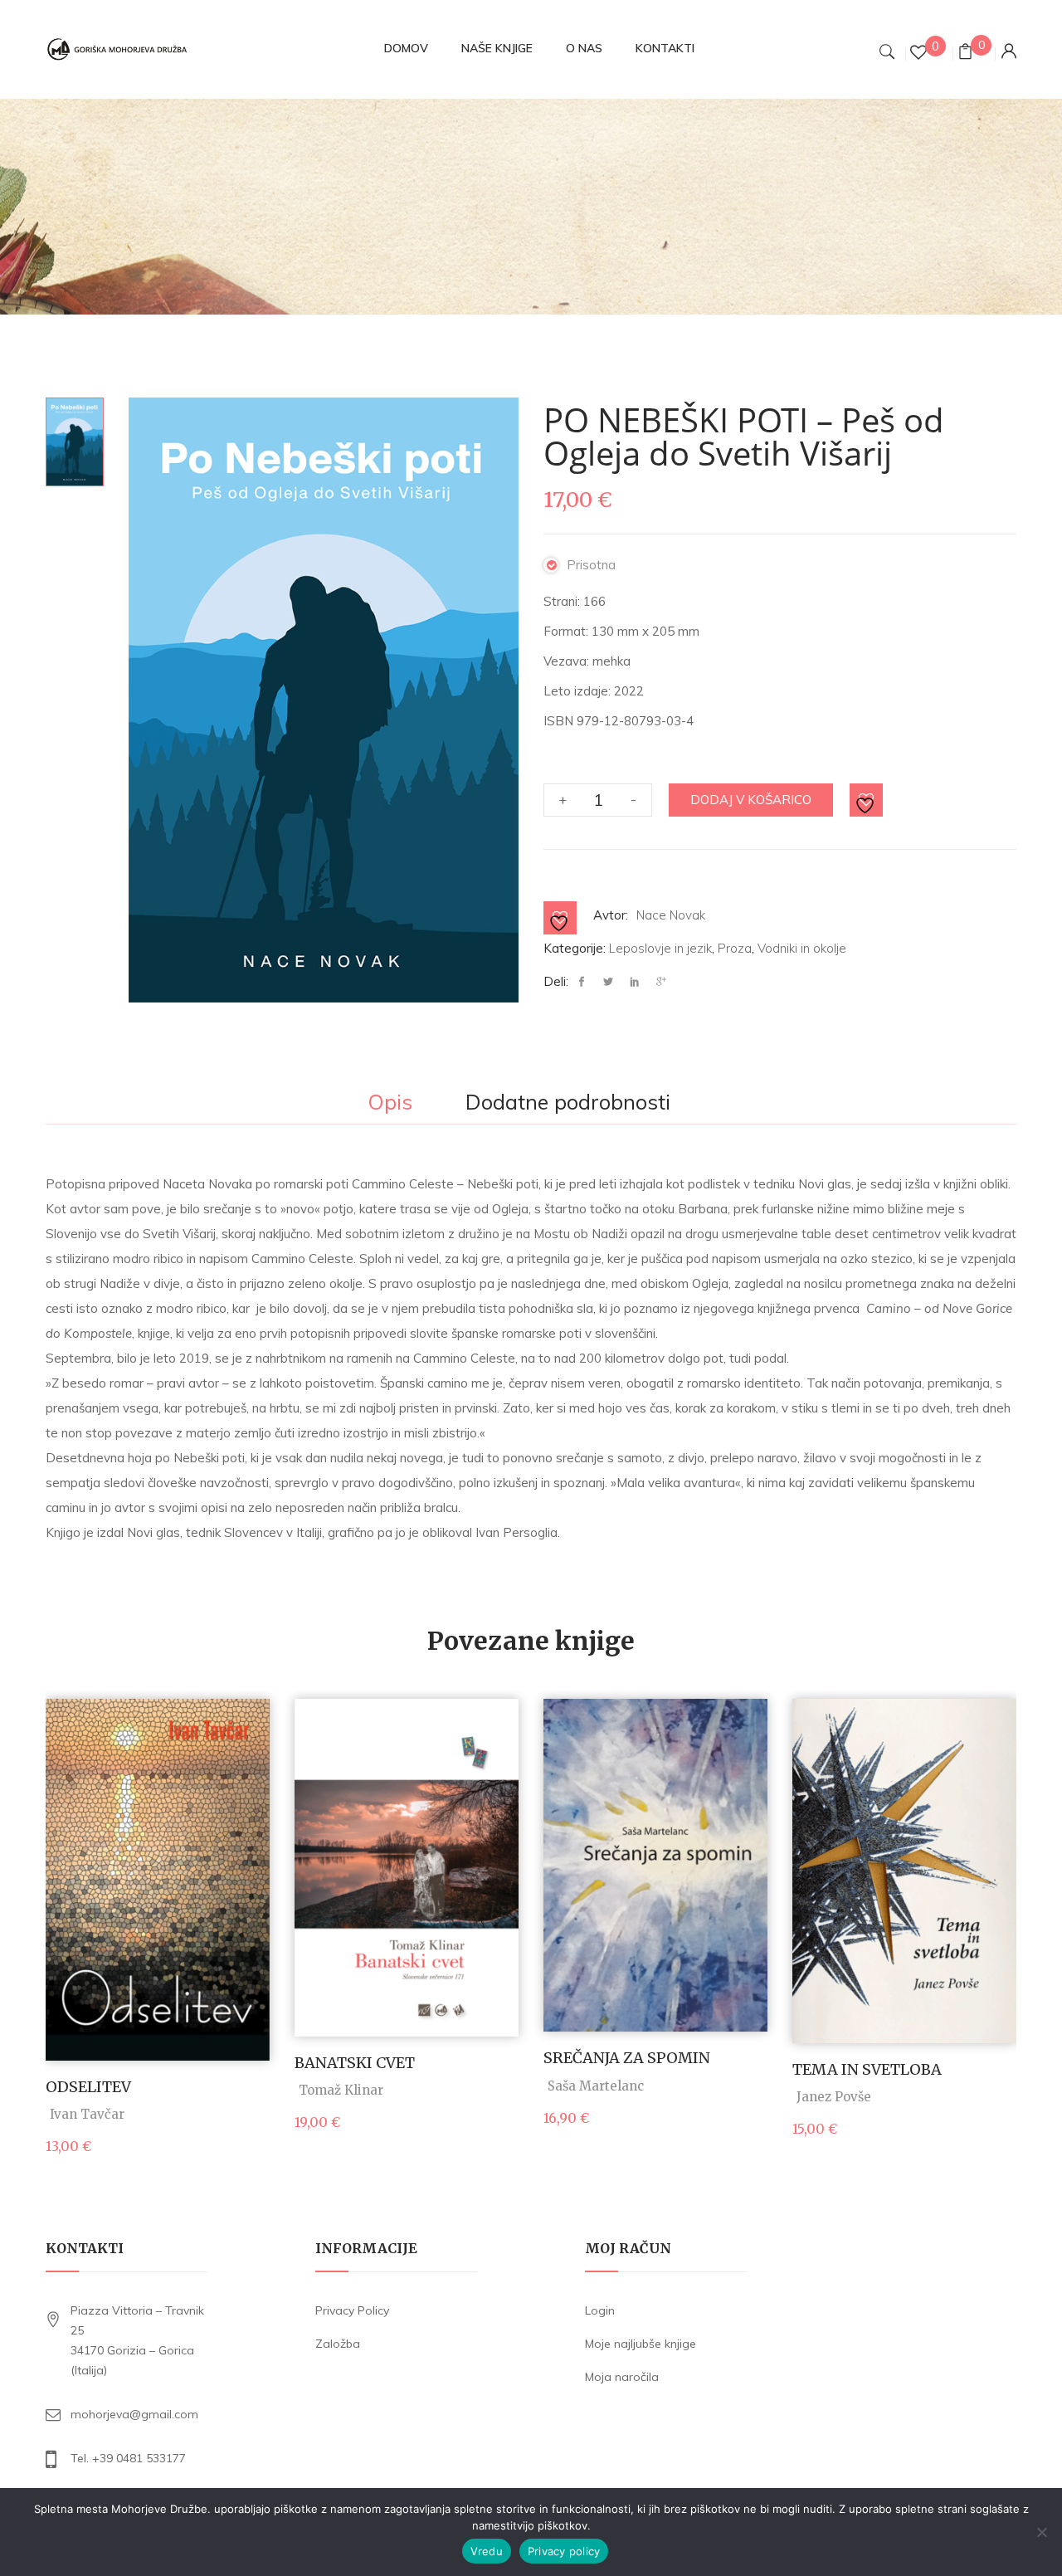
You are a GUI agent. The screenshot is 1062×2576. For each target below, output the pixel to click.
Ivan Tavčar (87, 2114)
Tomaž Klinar (341, 2090)
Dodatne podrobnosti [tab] (568, 1103)
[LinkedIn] (635, 982)
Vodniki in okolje (802, 948)
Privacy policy (564, 2551)
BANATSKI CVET (355, 2063)
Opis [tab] (390, 1103)
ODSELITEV (88, 2087)
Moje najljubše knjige (641, 2344)
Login (600, 2310)
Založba (338, 2344)
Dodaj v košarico (751, 800)
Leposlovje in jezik (660, 948)
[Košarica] (965, 54)
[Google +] (661, 982)
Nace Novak (671, 915)
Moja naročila (622, 2377)
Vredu (487, 2551)
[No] (1041, 2532)
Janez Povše (834, 2097)
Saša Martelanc (596, 2086)
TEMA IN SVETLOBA (867, 2069)
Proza (735, 948)
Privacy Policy (352, 2310)
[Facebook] (586, 982)
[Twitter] (608, 982)
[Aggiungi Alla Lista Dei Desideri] (867, 801)
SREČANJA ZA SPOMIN (627, 2058)
